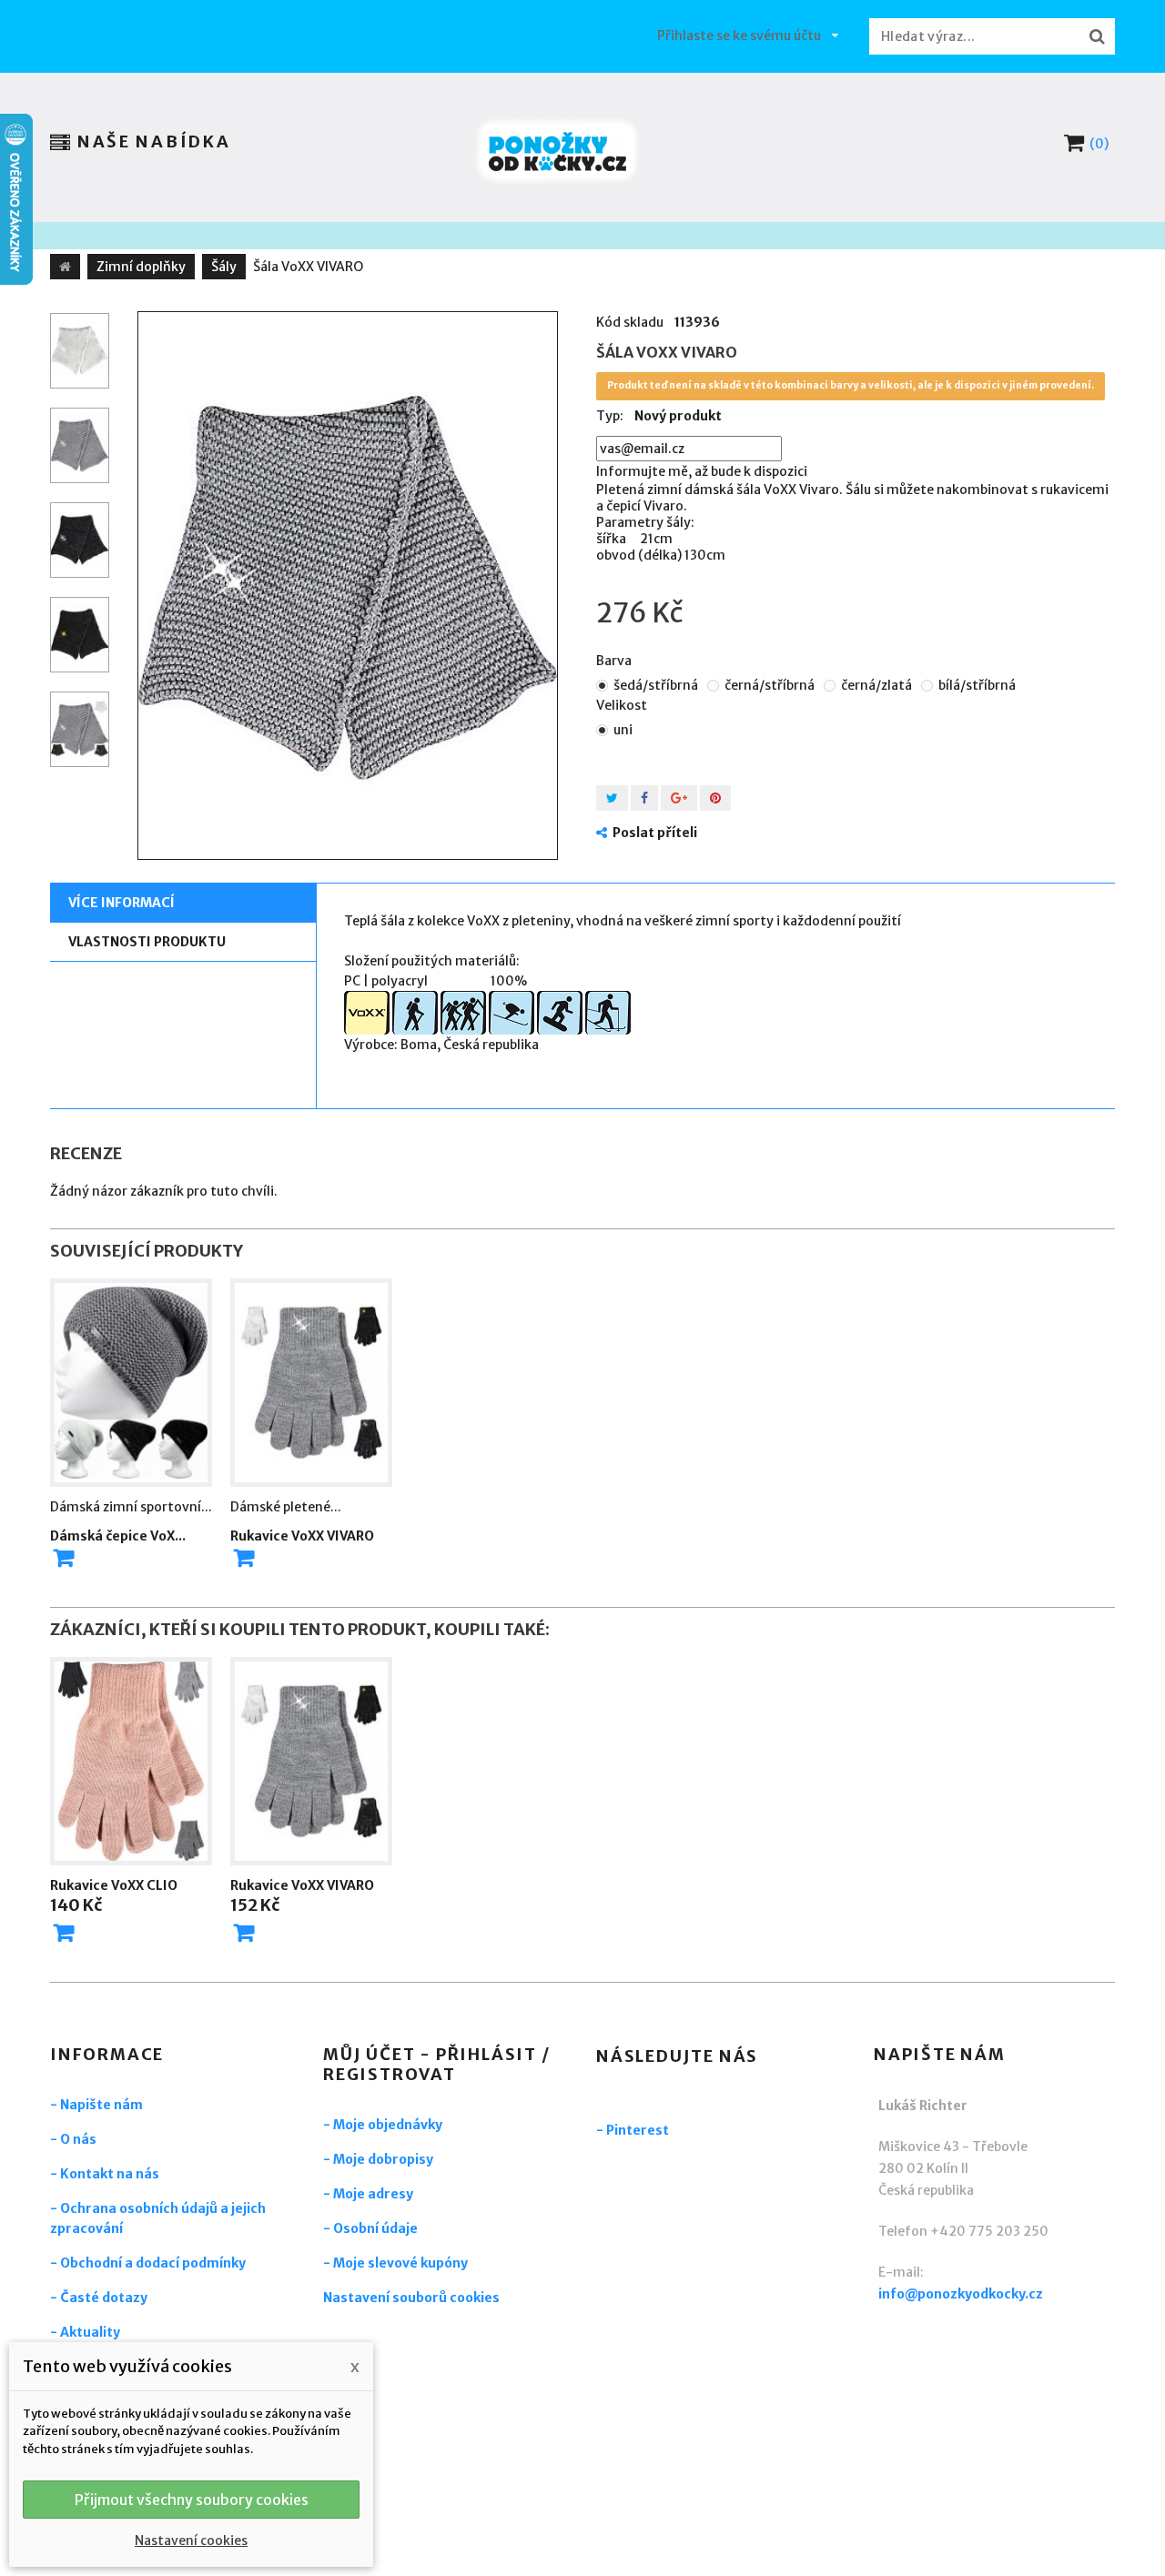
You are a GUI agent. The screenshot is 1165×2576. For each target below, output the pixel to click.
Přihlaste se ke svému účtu (739, 35)
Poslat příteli (655, 833)
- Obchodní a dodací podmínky (148, 2263)
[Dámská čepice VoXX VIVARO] (131, 1383)
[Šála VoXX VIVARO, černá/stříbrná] (80, 540)
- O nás (73, 2139)
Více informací (122, 903)
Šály (224, 267)
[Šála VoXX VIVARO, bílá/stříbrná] (80, 351)
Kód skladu (630, 322)
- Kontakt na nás (105, 2174)
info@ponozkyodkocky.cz (961, 2294)
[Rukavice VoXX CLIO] (131, 1762)
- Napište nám (96, 2105)
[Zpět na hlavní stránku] (65, 267)
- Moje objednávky (383, 2125)
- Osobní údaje (370, 2228)
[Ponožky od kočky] (557, 152)
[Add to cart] (64, 1558)
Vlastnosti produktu (147, 942)
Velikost (623, 705)
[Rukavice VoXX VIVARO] (311, 1383)
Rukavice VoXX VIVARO (302, 1536)
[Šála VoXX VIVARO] (80, 729)
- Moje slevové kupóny (395, 2263)
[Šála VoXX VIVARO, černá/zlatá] (80, 635)
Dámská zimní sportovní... (131, 1507)
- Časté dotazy (99, 2298)
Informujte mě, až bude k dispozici (702, 471)
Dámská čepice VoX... (118, 1536)
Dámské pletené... (286, 1507)
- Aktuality (85, 2332)
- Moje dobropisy (378, 2159)
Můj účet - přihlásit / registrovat (437, 2064)
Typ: (610, 416)
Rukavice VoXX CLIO (114, 1885)
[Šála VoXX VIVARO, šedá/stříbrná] (348, 586)
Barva (615, 661)
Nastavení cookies (191, 2541)
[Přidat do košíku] (64, 1933)
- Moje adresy (368, 2194)
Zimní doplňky (141, 267)
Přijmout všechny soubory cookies (192, 2500)
